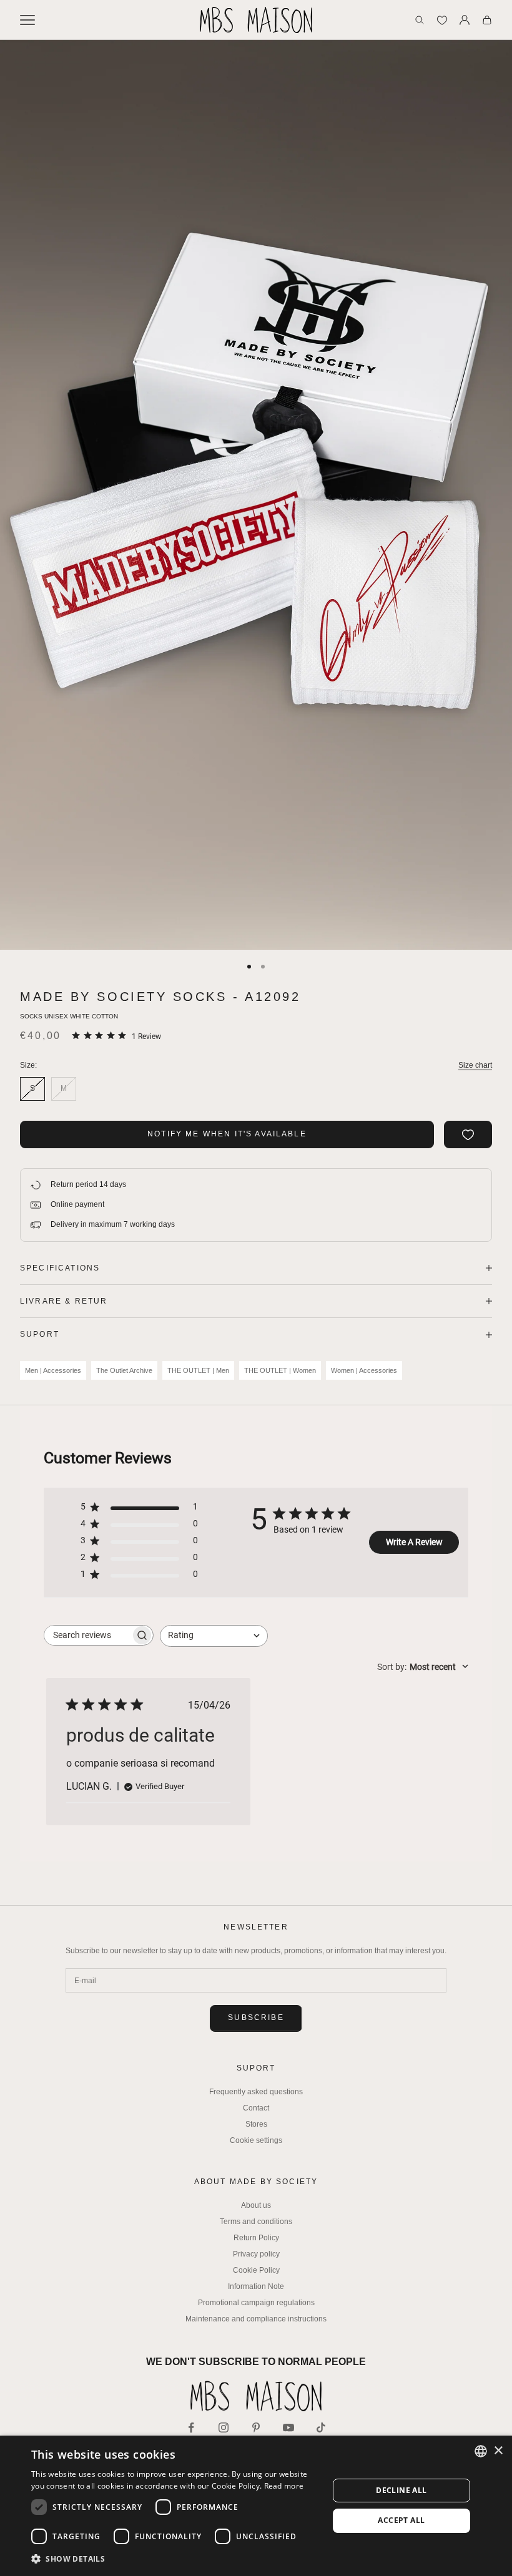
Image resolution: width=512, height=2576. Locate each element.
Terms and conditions (256, 2222)
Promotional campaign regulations (256, 2303)
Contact (256, 2108)
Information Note (256, 2286)
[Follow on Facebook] (191, 2427)
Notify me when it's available (227, 1134)
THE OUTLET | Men (198, 1370)
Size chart (475, 1065)
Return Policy (256, 2238)
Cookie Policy (256, 2270)
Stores (256, 2124)
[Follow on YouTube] (288, 2427)
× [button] (498, 2451)
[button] (175, 2559)
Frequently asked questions (256, 2092)
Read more (284, 2486)
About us (256, 2205)
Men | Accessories (53, 1370)
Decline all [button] (401, 2490)
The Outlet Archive (124, 1370)
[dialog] (256, 2506)
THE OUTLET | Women (280, 1370)
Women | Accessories (364, 1370)
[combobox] (214, 1636)
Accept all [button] (401, 2520)
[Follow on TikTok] (321, 2427)
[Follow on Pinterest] (256, 2427)
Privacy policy (256, 2254)
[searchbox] (87, 1635)
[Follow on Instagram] (224, 2427)
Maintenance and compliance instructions (256, 2319)
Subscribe (256, 2017)
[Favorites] (442, 20)
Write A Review (414, 1542)
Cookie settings (256, 2140)
